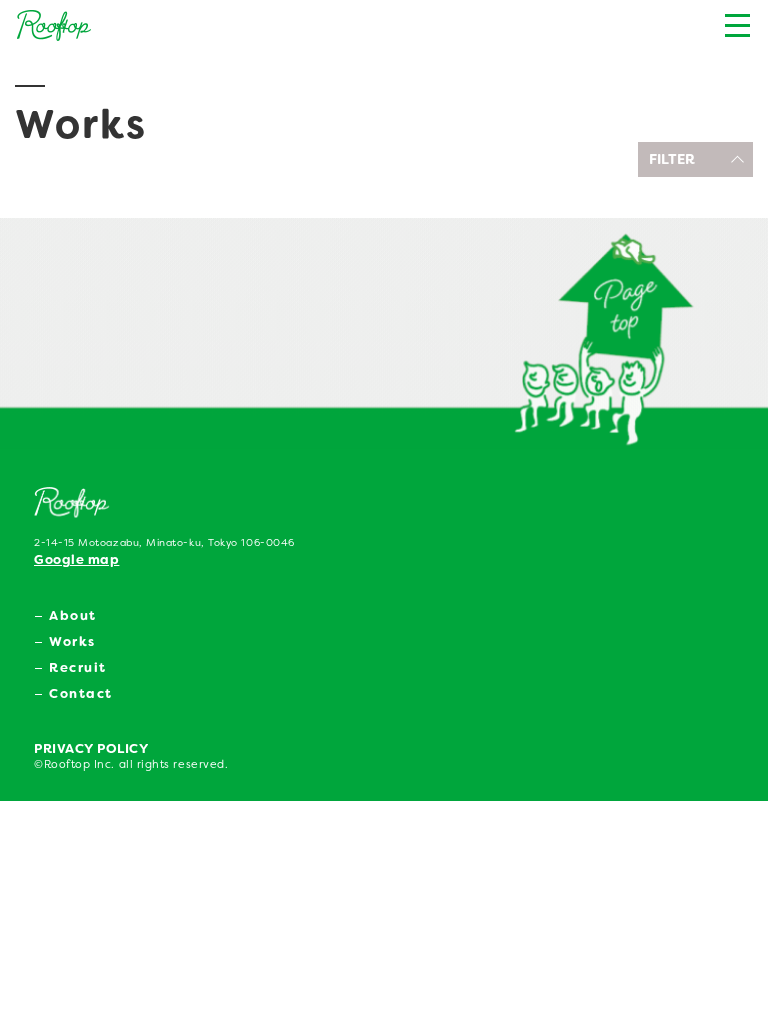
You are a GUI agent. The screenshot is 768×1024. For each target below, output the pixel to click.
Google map (76, 559)
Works (72, 641)
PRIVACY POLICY (91, 748)
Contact (81, 693)
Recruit (78, 667)
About (73, 615)
